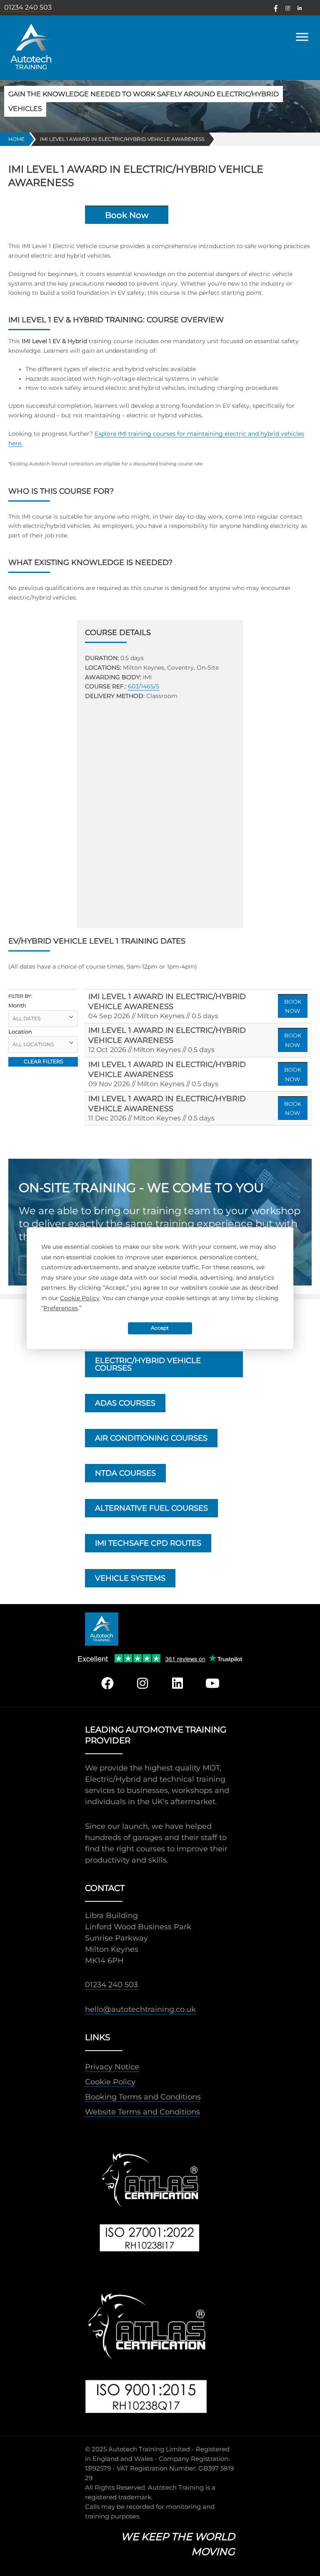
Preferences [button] (61, 1308)
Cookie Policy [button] (80, 1298)
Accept (160, 1328)
